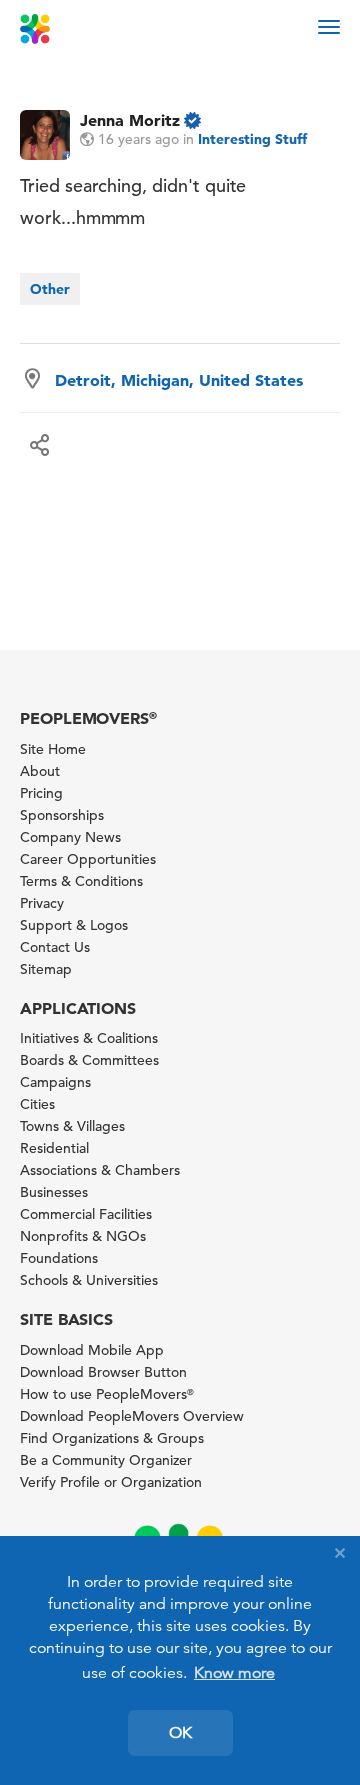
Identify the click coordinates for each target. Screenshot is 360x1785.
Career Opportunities (88, 859)
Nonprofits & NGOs (83, 1236)
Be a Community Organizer (106, 1460)
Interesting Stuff (252, 139)
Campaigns (55, 1082)
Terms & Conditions (81, 881)
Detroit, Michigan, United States (179, 380)
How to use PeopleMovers (107, 1394)
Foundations (59, 1258)
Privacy (42, 903)
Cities (37, 1104)
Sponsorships (62, 815)
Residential (54, 1148)
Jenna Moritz (130, 120)
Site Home (53, 749)
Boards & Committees (89, 1060)
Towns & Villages (72, 1126)
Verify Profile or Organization (111, 1482)
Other (50, 289)
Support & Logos (74, 925)
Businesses (54, 1192)
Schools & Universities (89, 1280)
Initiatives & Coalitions (89, 1038)
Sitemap (46, 969)
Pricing (41, 793)
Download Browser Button (103, 1372)
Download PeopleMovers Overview (132, 1416)
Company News (70, 837)
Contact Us (55, 947)
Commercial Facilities (86, 1214)
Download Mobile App (92, 1350)
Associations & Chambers (100, 1170)
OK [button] (180, 1733)
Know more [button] (234, 1673)
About (40, 771)
